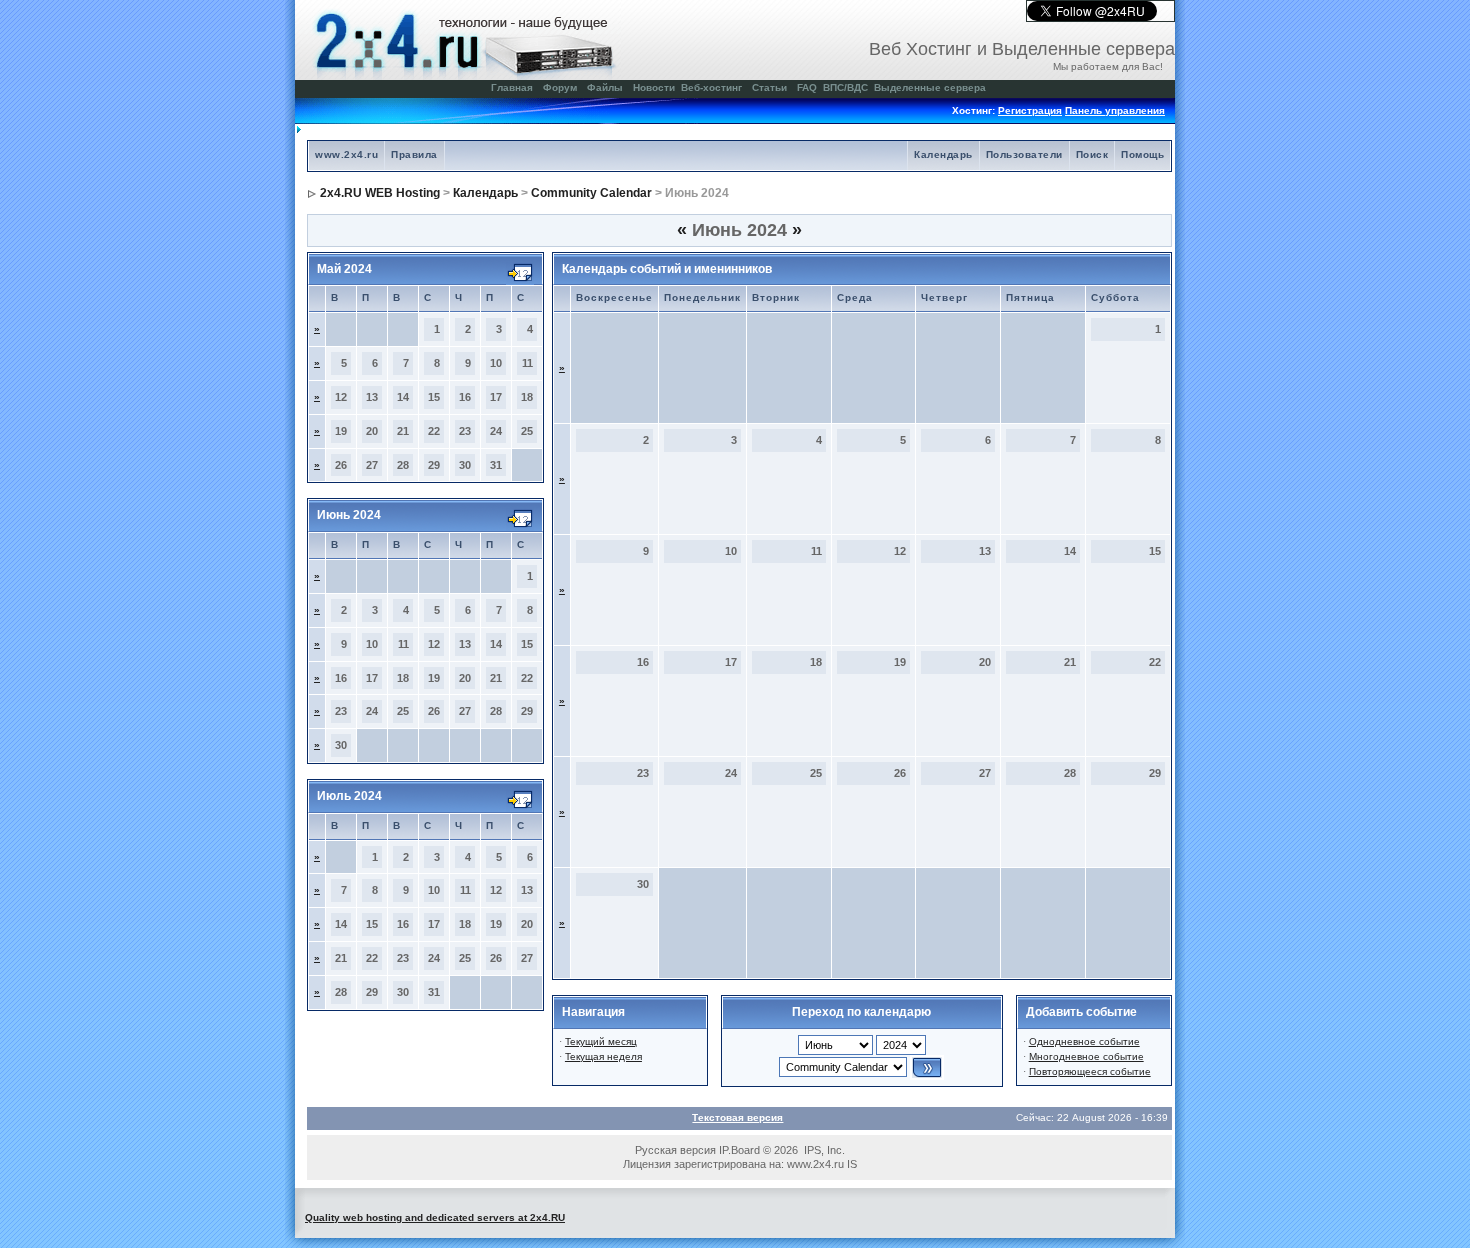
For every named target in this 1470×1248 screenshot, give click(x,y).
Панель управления (1115, 110)
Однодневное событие (1084, 1041)
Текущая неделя (603, 1056)
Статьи (769, 87)
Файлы (605, 87)
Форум (560, 87)
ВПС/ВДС (845, 87)
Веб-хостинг (711, 87)
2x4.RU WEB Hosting (380, 193)
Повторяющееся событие (1090, 1071)
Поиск (1092, 154)
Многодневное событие (1086, 1056)
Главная (512, 87)
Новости (654, 87)
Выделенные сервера (930, 87)
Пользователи (1024, 154)
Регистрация (1030, 110)
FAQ (807, 87)
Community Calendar (591, 193)
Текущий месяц (601, 1041)
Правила (414, 154)
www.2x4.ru (346, 154)
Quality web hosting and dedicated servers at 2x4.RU (435, 1217)
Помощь (1142, 154)
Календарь (943, 154)
